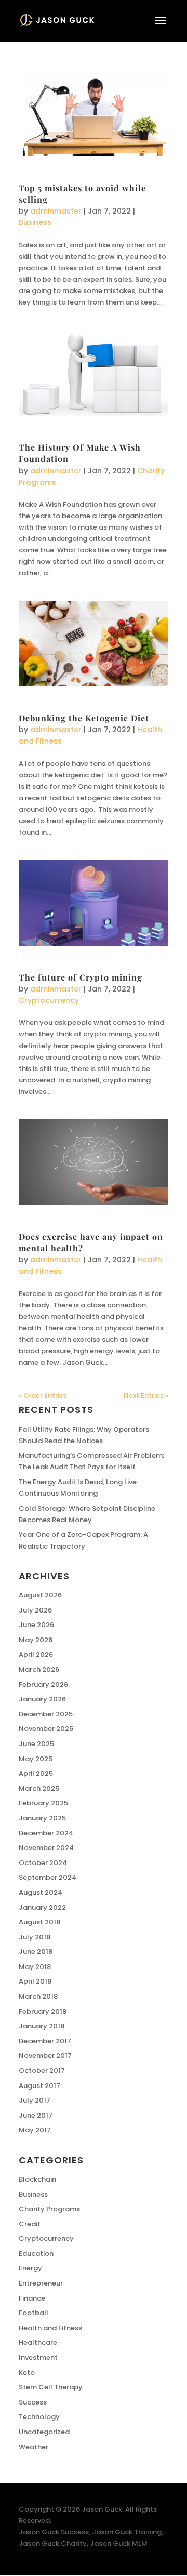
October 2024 (43, 1863)
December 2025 (46, 1714)
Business (35, 222)
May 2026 (36, 1640)
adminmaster (56, 211)
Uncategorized (44, 2432)
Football (34, 2313)
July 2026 (35, 1610)
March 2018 (38, 1996)
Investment (38, 2357)
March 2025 (39, 1788)
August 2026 (40, 1595)
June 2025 (36, 1744)
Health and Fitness (50, 2328)
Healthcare (38, 2342)
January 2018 (42, 2026)
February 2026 (43, 1685)
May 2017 (35, 2130)
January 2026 (42, 1699)
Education (36, 2254)
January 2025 (42, 1818)
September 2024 (48, 1877)
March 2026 (39, 1669)
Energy (30, 2268)
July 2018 (35, 1937)
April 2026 (36, 1654)
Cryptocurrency (49, 1000)
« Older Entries (43, 1396)
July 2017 (35, 2100)
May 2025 (36, 1759)
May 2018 (35, 1967)
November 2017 (45, 2056)
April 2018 (35, 1981)
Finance (32, 2298)
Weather (34, 2447)
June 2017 (36, 2115)
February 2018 (43, 2011)
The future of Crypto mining (81, 977)
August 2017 (39, 2086)
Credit (30, 2224)
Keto (27, 2373)
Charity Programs (49, 2209)
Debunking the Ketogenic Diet (84, 718)
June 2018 (36, 1952)
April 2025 (36, 1773)
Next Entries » (146, 1396)
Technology (39, 2417)
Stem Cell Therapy (51, 2387)
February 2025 (43, 1803)
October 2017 (42, 2071)
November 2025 (46, 1729)
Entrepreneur (41, 2283)
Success (33, 2402)
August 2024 (41, 1892)
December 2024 (46, 1833)
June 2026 (36, 1625)
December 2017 (45, 2041)
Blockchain (37, 2179)
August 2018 (39, 1922)
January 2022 (42, 1907)
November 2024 (46, 1848)
